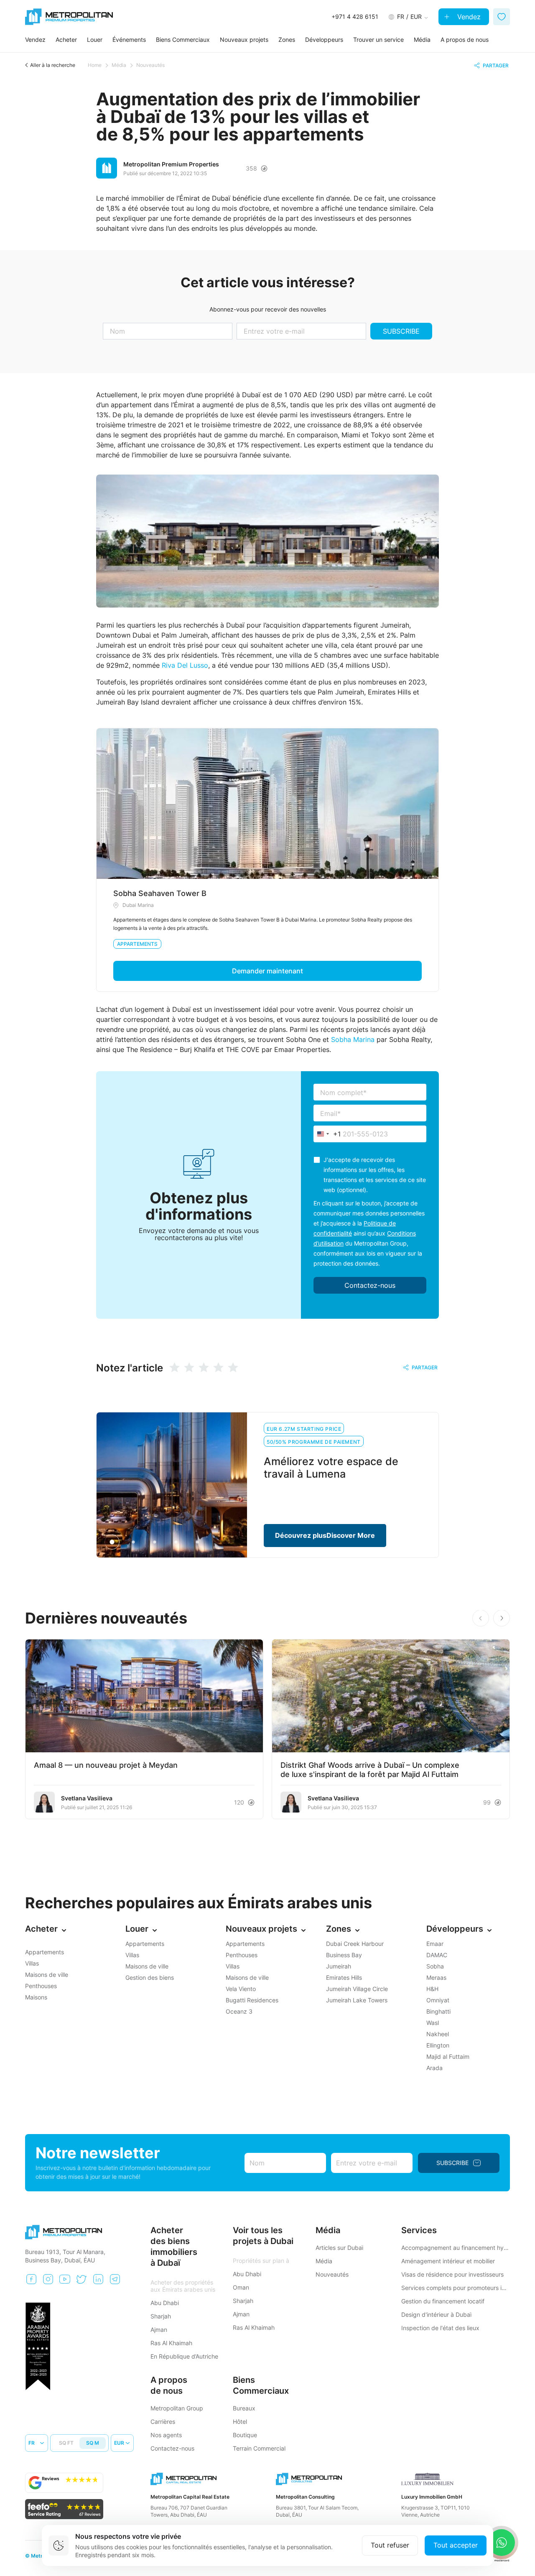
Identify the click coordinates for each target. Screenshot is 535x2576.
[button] (502, 1618)
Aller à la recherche (53, 65)
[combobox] (327, 1134)
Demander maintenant (267, 971)
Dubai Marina (138, 905)
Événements (129, 40)
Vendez (468, 17)
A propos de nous (465, 40)
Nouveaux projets (244, 40)
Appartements (137, 944)
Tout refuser (390, 2545)
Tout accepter (456, 2545)
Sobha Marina (353, 1039)
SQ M (93, 2443)
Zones (287, 40)
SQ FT (66, 2443)
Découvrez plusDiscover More (325, 1535)
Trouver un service (378, 40)
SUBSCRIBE (401, 331)
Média (422, 40)
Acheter (66, 40)
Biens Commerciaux (183, 40)
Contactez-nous (370, 1285)
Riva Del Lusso (185, 665)
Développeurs (324, 40)
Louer (95, 40)
